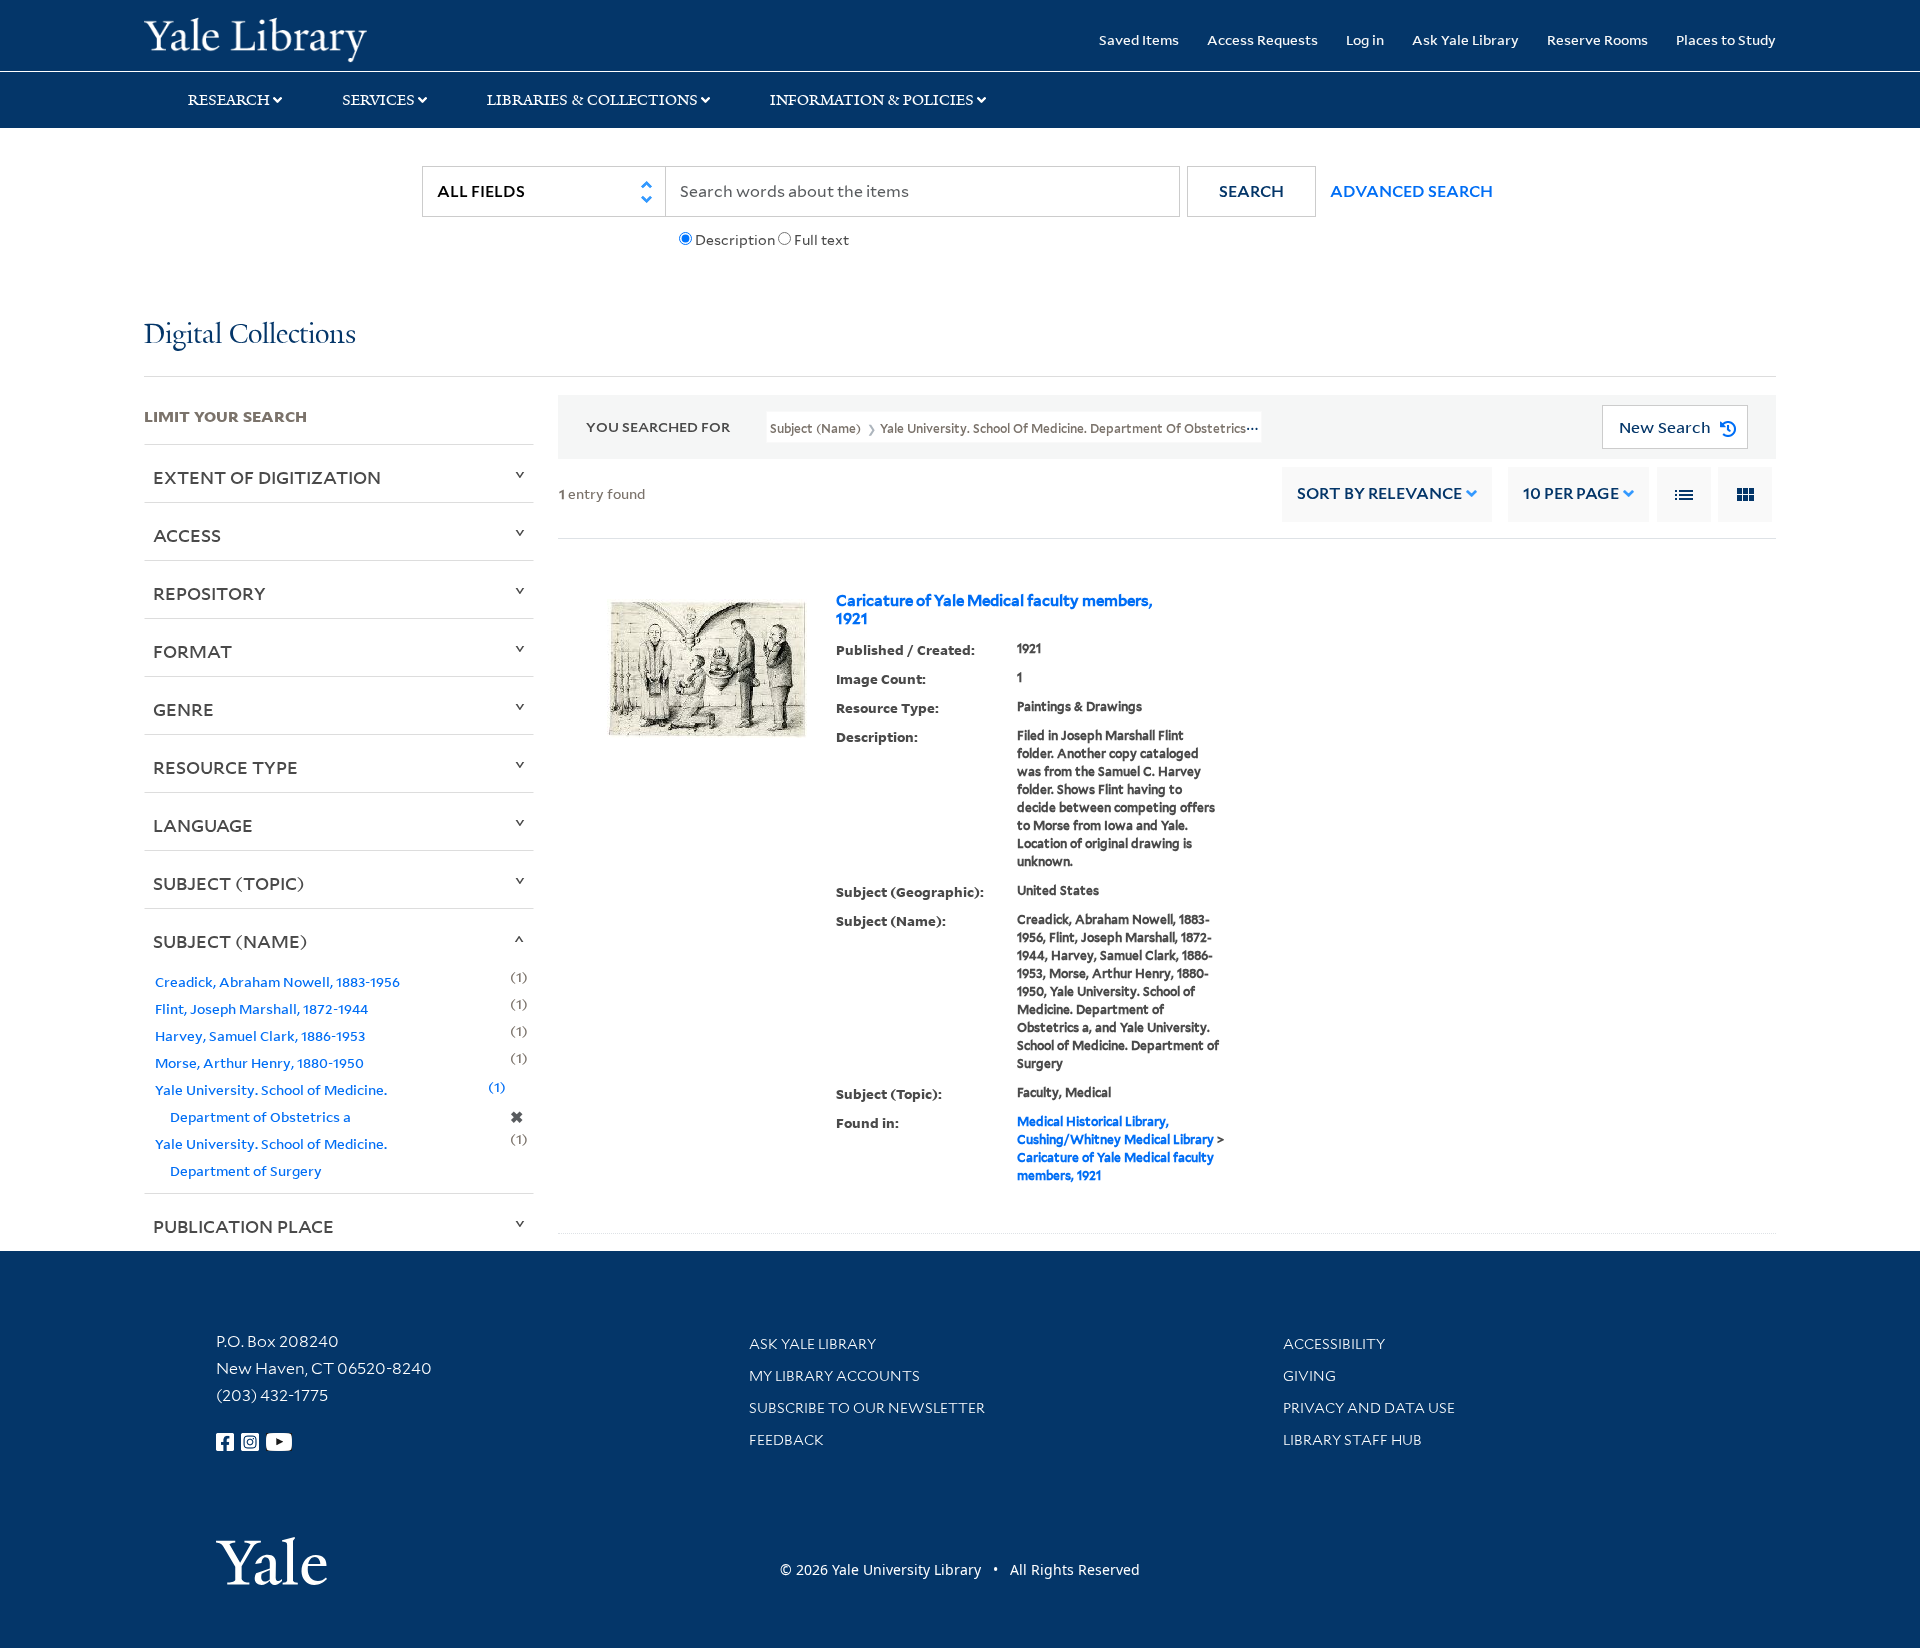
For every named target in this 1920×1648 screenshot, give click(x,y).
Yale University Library (266, 38)
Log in (1365, 39)
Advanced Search (1411, 191)
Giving (1309, 1376)
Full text (821, 240)
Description (735, 240)
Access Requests (1262, 39)
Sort (1379, 493)
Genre (183, 709)
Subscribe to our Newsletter (867, 1408)
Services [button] (378, 100)
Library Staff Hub (1352, 1440)
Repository (209, 593)
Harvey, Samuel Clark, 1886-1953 (260, 1035)
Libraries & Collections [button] (592, 100)
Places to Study (1726, 39)
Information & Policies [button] (872, 100)
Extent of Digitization (267, 477)
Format (192, 651)
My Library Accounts (834, 1376)
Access (187, 535)
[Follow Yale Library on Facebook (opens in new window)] (225, 1442)
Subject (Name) (230, 941)
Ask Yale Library (1465, 39)
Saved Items (1139, 39)
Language (203, 825)
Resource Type (225, 767)
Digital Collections (250, 335)
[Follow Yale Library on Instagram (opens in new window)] (250, 1442)
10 (1571, 493)
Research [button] (229, 100)
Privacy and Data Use (1369, 1408)
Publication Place (243, 1226)
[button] (1251, 191)
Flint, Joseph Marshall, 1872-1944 (261, 1008)
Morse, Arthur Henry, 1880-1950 (259, 1062)
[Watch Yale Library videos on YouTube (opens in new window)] (279, 1442)
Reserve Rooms (1597, 39)
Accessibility (1334, 1344)
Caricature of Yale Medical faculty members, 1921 (994, 610)
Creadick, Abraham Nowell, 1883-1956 (277, 981)
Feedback (786, 1440)
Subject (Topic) (229, 883)
